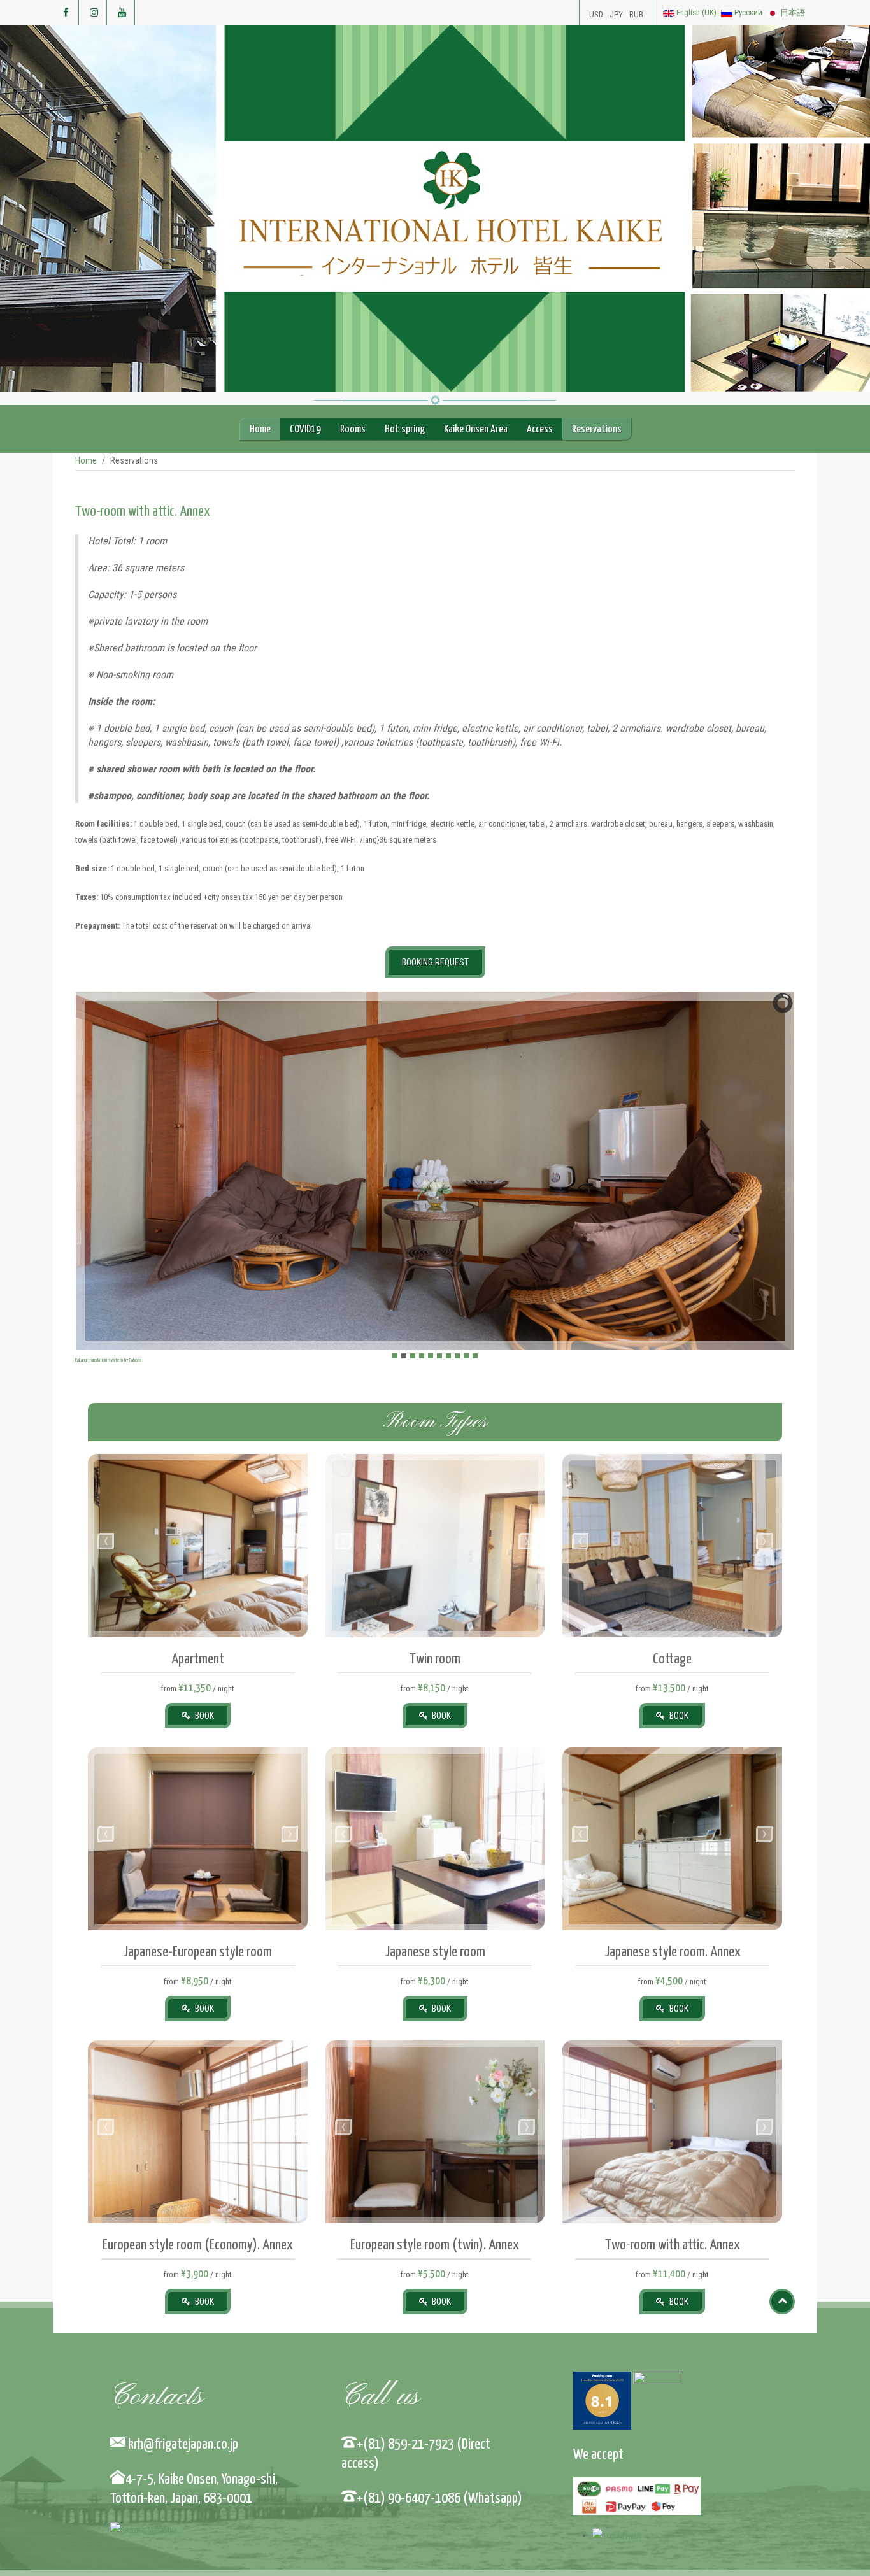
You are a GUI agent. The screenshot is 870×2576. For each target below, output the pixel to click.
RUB (636, 14)
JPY (616, 14)
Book (203, 1716)
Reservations (597, 430)
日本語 (792, 12)
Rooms (353, 430)
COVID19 (305, 430)
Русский (748, 12)
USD (596, 14)
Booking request (435, 962)
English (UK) (696, 12)
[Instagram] (94, 13)
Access (540, 430)
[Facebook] (66, 13)
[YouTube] (122, 13)
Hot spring (405, 430)
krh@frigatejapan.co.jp (181, 2444)
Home (260, 430)
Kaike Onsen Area (476, 430)
